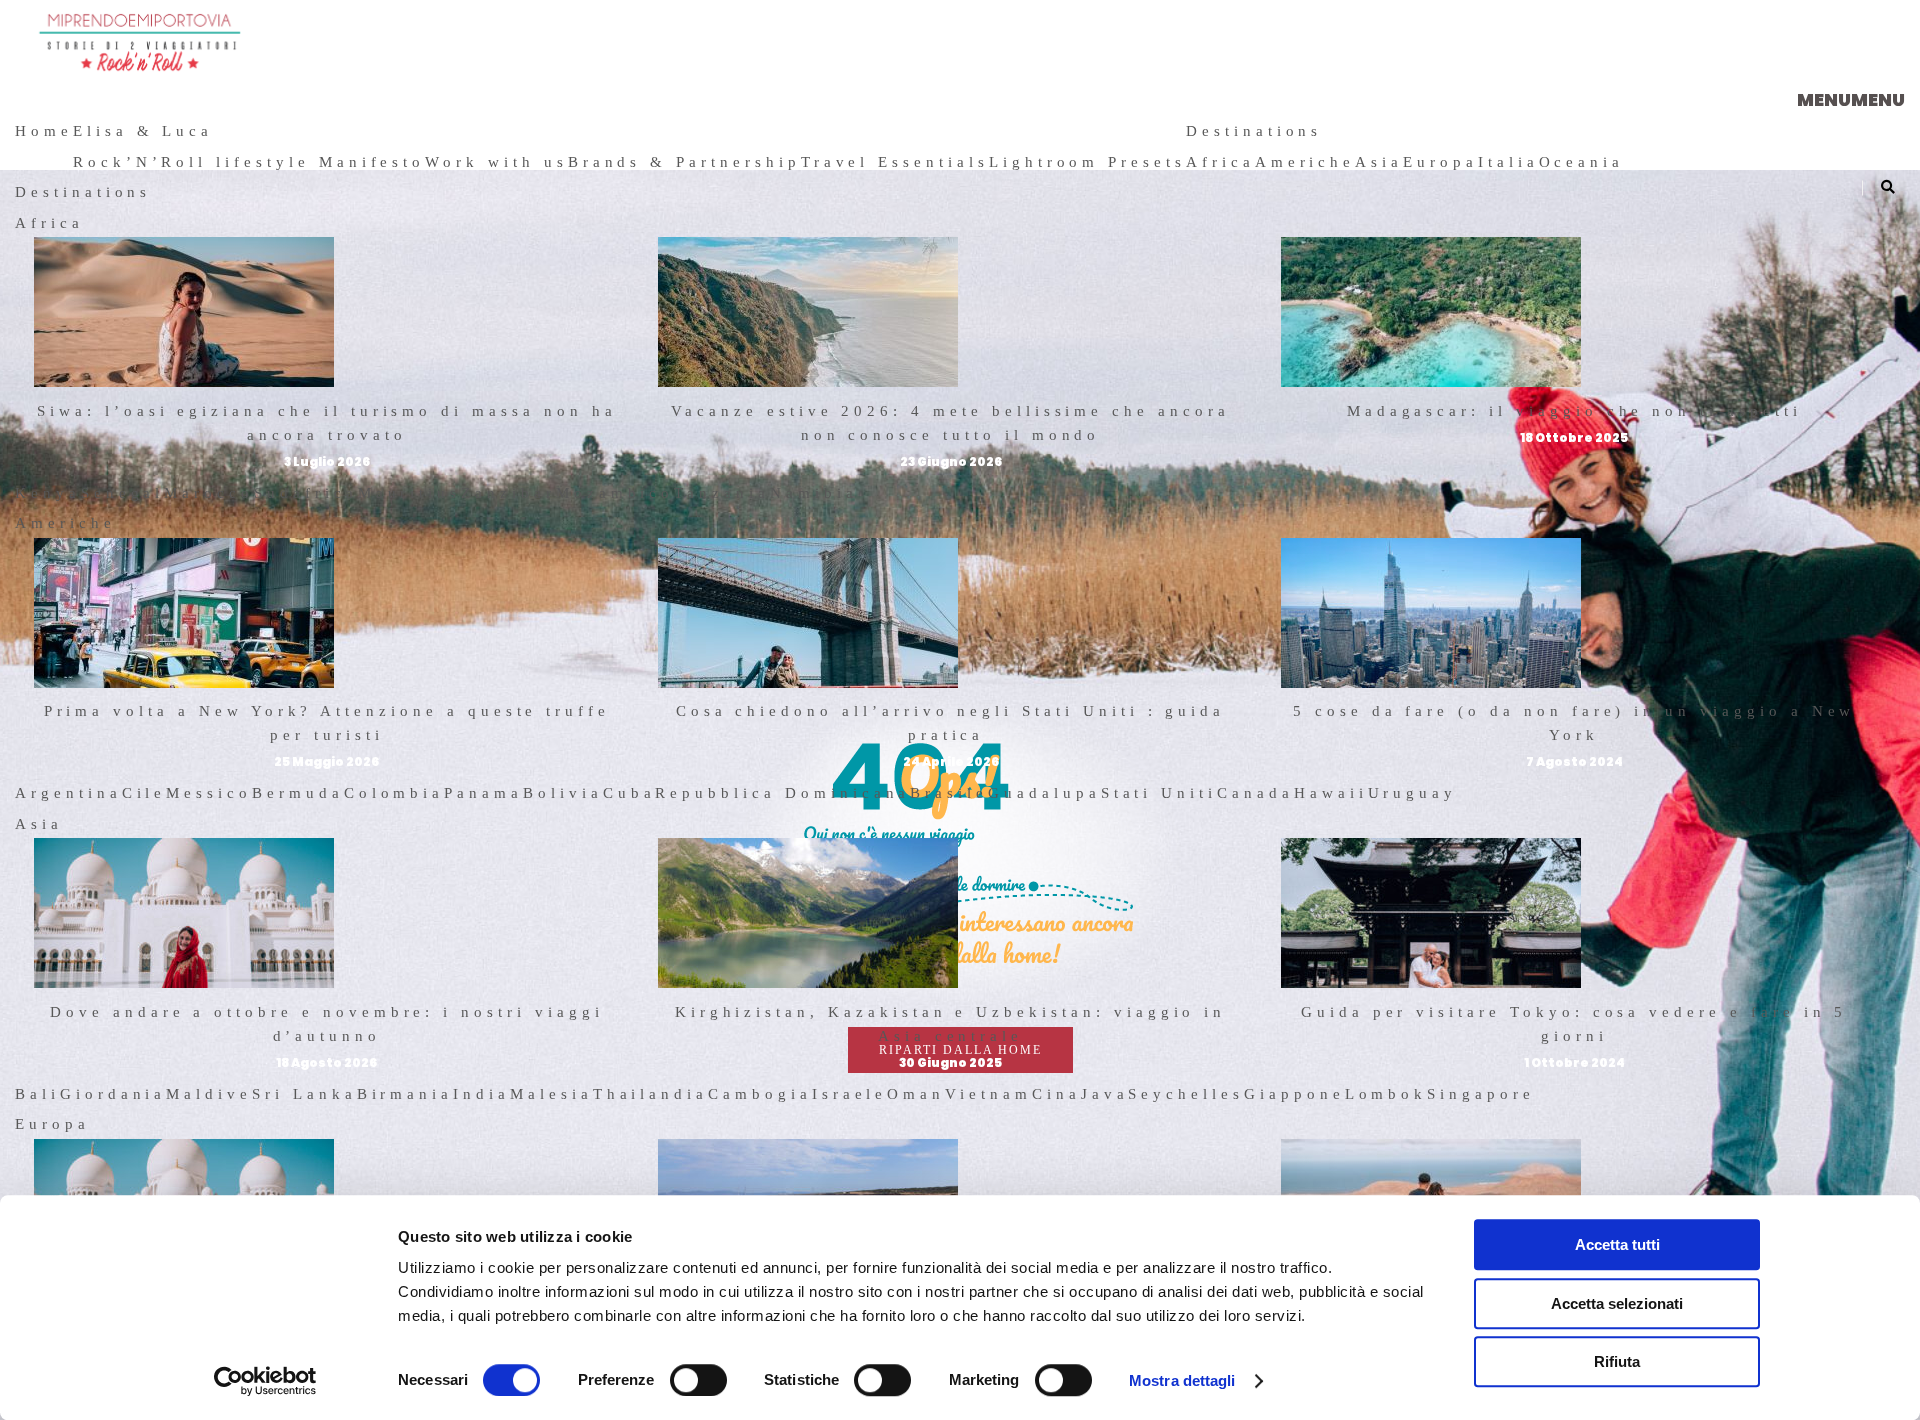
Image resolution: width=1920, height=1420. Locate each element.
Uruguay (1413, 793)
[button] (1851, 99)
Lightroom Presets (1087, 162)
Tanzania (722, 493)
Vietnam (988, 1094)
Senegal (123, 493)
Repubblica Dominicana (782, 793)
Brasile (949, 793)
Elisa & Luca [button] (143, 131)
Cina (1056, 1094)
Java (1105, 1094)
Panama (483, 793)
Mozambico (615, 493)
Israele (850, 1094)
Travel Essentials (895, 162)
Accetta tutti (1617, 1244)
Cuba (629, 793)
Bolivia (563, 793)
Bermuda (298, 793)
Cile (144, 793)
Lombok (1386, 1094)
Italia (1508, 162)
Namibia (814, 493)
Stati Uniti (1159, 793)
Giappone (1294, 1094)
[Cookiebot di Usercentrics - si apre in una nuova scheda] (265, 1381)
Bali (37, 1094)
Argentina (68, 793)
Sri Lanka (304, 1094)
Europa (1440, 162)
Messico (209, 793)
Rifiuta (1617, 1361)
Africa (1220, 162)
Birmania (405, 1094)
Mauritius (410, 493)
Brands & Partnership (684, 162)
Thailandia (651, 1094)
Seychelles (1186, 1094)
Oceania (1582, 162)
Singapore (1481, 1094)
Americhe (1305, 162)
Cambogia (760, 1094)
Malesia (551, 1094)
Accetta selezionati (1617, 1303)
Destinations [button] (1254, 131)
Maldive (209, 1094)
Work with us (496, 162)
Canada (1255, 793)
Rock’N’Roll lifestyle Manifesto (249, 162)
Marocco (209, 493)
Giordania (113, 1094)
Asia (1379, 162)
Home (44, 131)
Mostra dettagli (1182, 1380)
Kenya (48, 493)
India (481, 1094)
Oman (916, 1094)
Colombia (394, 793)
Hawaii (1331, 793)
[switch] (698, 1380)
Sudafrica (306, 493)
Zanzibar (508, 493)
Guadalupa (1044, 793)
